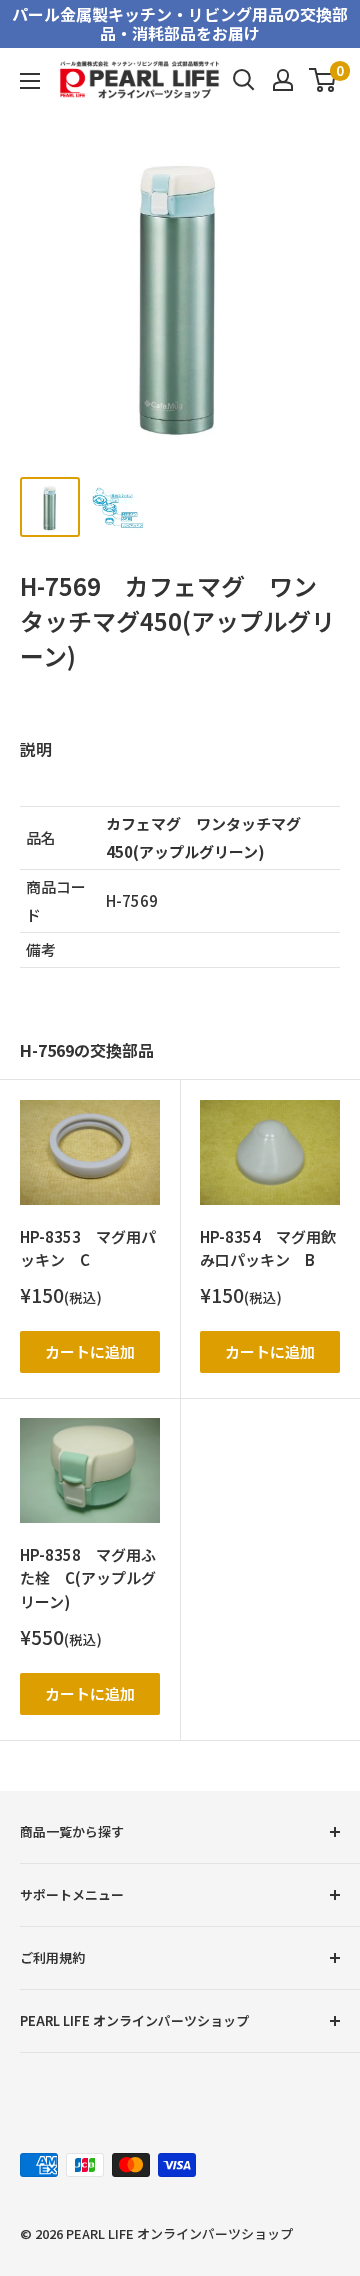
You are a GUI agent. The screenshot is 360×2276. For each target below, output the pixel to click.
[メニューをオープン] (30, 81)
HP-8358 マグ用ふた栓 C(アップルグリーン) (88, 1578)
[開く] (244, 80)
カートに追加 (90, 1351)
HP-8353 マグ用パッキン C (88, 1248)
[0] (323, 80)
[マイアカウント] (283, 80)
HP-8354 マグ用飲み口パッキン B (268, 1248)
